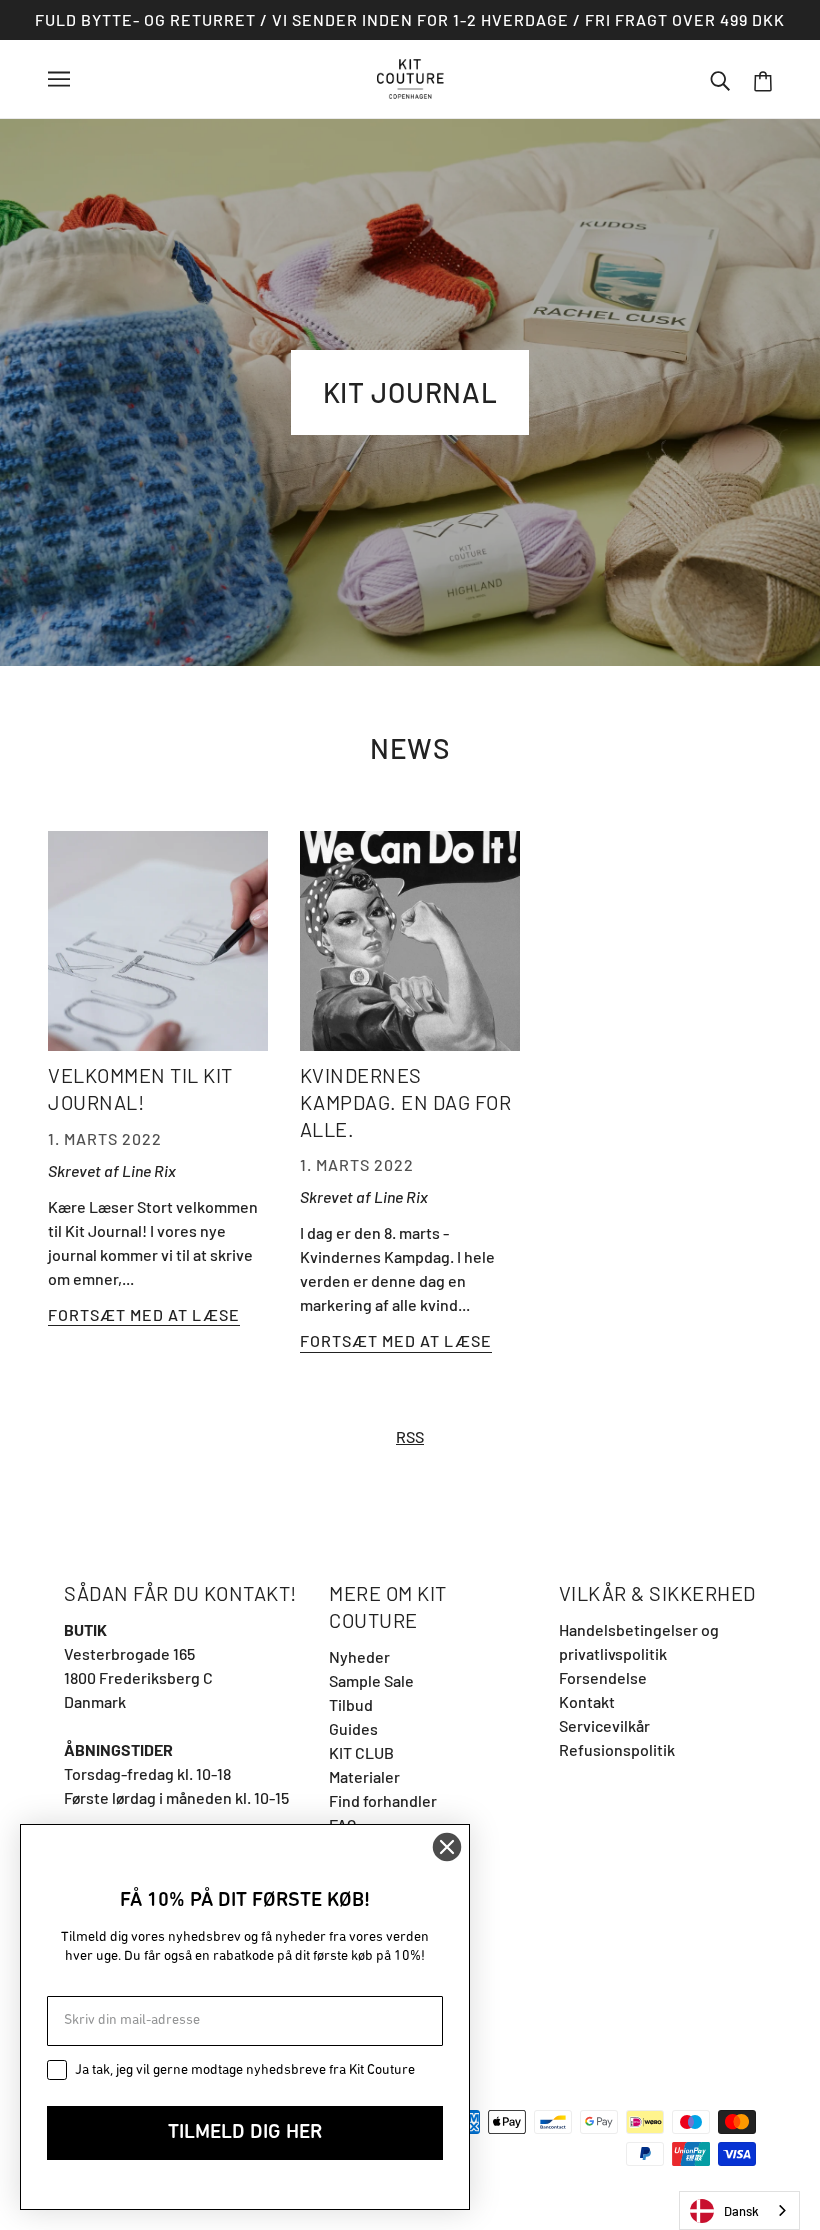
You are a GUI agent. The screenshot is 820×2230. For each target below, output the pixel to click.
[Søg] (720, 79)
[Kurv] (763, 79)
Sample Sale (371, 1680)
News (410, 748)
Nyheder (359, 1656)
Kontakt (587, 1701)
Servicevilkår (604, 1725)
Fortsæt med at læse (144, 1315)
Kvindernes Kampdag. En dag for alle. (406, 1101)
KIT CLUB (361, 1752)
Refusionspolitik (617, 1749)
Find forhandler (383, 1800)
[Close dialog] (447, 1847)
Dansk (741, 2211)
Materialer (364, 1776)
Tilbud (351, 1704)
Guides (353, 1728)
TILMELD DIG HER (245, 2133)
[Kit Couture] (410, 76)
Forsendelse (603, 1677)
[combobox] (739, 2210)
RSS (410, 1436)
